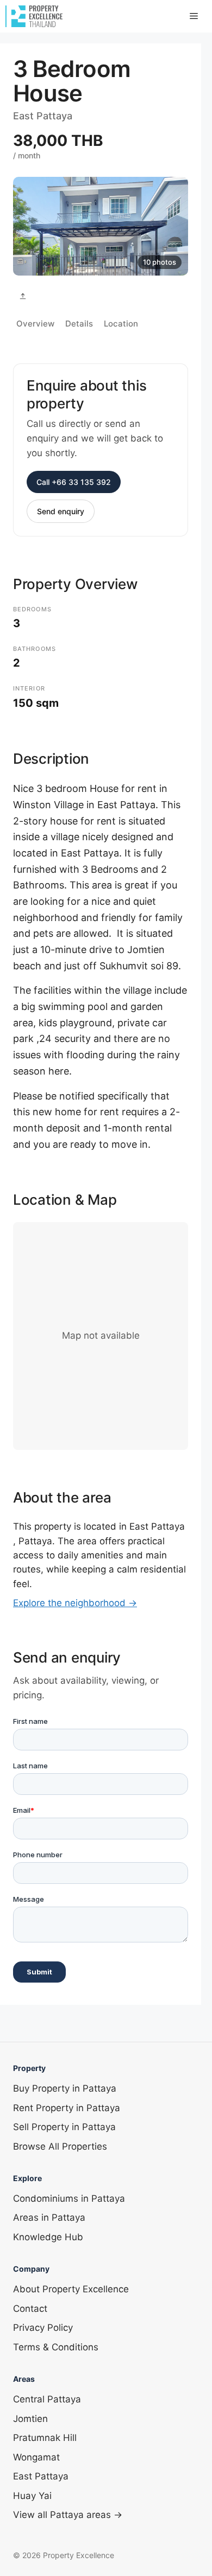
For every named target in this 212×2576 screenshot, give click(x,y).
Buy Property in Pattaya (65, 2088)
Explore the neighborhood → (75, 1603)
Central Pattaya (47, 2399)
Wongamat (36, 2457)
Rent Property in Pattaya (67, 2108)
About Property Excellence (71, 2289)
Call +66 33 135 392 (74, 482)
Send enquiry (61, 511)
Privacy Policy (43, 2328)
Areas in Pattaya (49, 2217)
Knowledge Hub (48, 2237)
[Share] (23, 296)
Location (121, 324)
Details (79, 324)
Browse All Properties (60, 2146)
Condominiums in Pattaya (69, 2198)
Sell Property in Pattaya (64, 2127)
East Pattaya (41, 2476)
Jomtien (30, 2419)
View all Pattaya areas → (68, 2515)
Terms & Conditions (56, 2347)
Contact (30, 2309)
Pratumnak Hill (45, 2438)
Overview (35, 324)
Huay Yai (32, 2496)
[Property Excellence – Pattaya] (34, 16)
